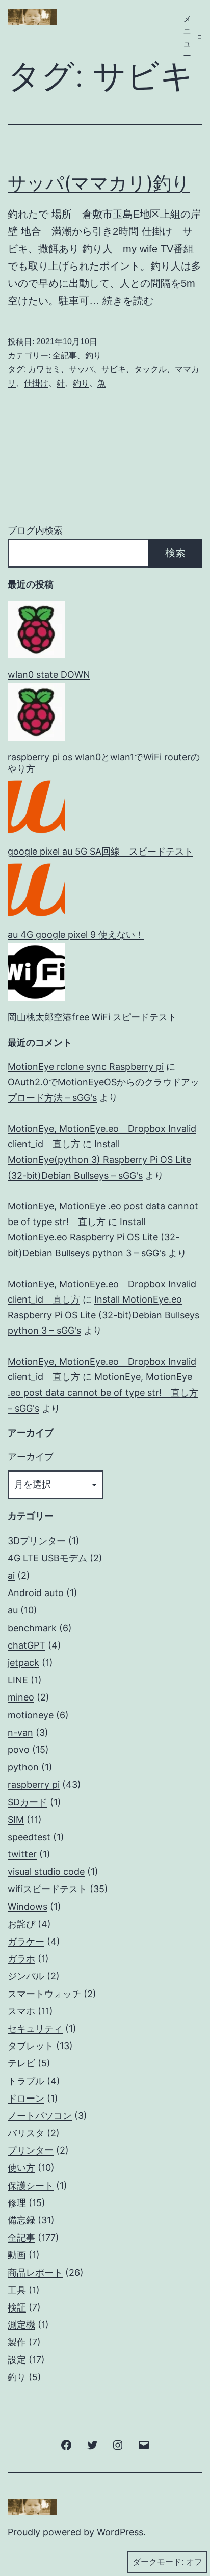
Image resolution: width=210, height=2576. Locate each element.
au (13, 1610)
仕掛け (36, 383)
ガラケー (26, 1941)
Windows (28, 1907)
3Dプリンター (37, 1541)
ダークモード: (158, 2562)
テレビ (21, 2063)
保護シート (31, 2185)
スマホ (21, 2011)
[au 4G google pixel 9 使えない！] (36, 889)
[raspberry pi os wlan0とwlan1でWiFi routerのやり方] (36, 712)
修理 (17, 2203)
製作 (17, 2342)
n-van (20, 1732)
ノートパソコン (40, 2116)
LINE (18, 1680)
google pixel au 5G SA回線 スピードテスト (100, 851)
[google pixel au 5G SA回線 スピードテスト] (36, 806)
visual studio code (46, 1871)
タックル (150, 369)
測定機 (21, 2325)
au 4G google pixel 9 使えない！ (76, 934)
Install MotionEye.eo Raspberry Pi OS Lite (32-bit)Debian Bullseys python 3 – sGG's (94, 1237)
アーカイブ (31, 1457)
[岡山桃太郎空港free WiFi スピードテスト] (36, 972)
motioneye (31, 1715)
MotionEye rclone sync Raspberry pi (86, 1066)
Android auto (36, 1593)
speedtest (29, 1837)
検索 (175, 553)
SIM (16, 1820)
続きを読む (128, 301)
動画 (17, 2255)
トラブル (26, 2081)
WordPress (120, 2532)
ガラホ (21, 1959)
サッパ (81, 369)
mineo (21, 1697)
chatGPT (27, 1645)
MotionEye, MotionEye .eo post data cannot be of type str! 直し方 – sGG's (103, 1392)
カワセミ (44, 369)
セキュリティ (35, 2028)
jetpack (23, 1663)
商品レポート (35, 2273)
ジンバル (26, 1976)
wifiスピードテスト (47, 1889)
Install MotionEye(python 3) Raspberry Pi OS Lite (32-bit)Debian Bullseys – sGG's (99, 1159)
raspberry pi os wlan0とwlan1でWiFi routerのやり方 (104, 763)
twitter (22, 1854)
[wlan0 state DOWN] (36, 630)
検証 (17, 2307)
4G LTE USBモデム (47, 1558)
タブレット (31, 2046)
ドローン (26, 2098)
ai (11, 1575)
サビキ (114, 369)
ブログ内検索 (35, 530)
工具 (17, 2290)
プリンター (31, 2150)
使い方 (21, 2168)
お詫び (21, 1924)
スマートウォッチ (44, 1994)
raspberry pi (34, 1784)
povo (19, 1750)
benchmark (32, 1628)
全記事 (65, 355)
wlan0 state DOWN (49, 674)
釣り (93, 355)
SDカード (28, 1802)
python (23, 1767)
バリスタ (26, 2133)
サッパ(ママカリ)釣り (99, 183)
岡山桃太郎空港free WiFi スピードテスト (92, 1017)
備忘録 (21, 2220)
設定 (17, 2360)
